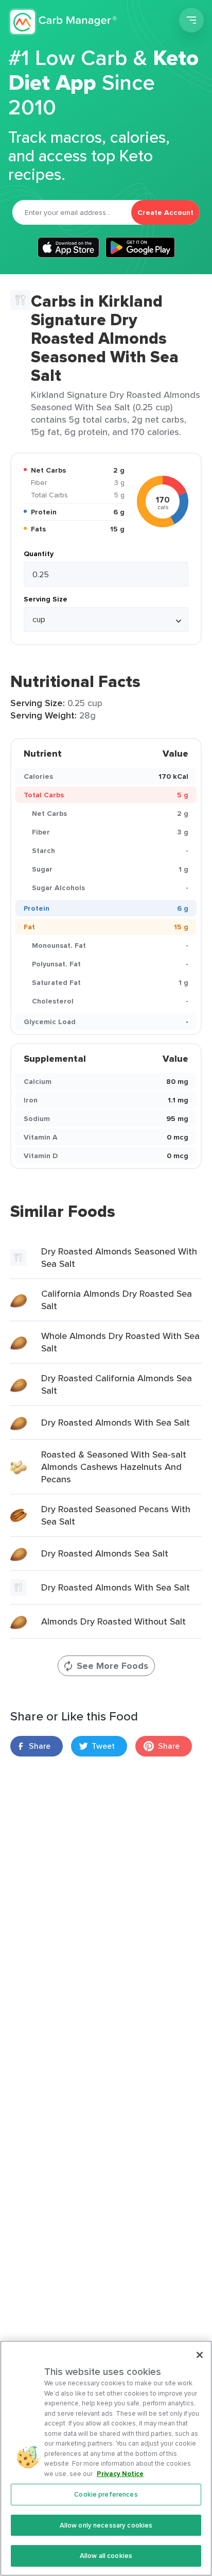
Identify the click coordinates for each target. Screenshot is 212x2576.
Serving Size (46, 599)
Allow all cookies (106, 2556)
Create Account (165, 212)
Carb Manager (63, 22)
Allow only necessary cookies (106, 2525)
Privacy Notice (120, 2474)
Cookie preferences (106, 2494)
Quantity (39, 554)
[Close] (200, 2355)
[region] (106, 2458)
